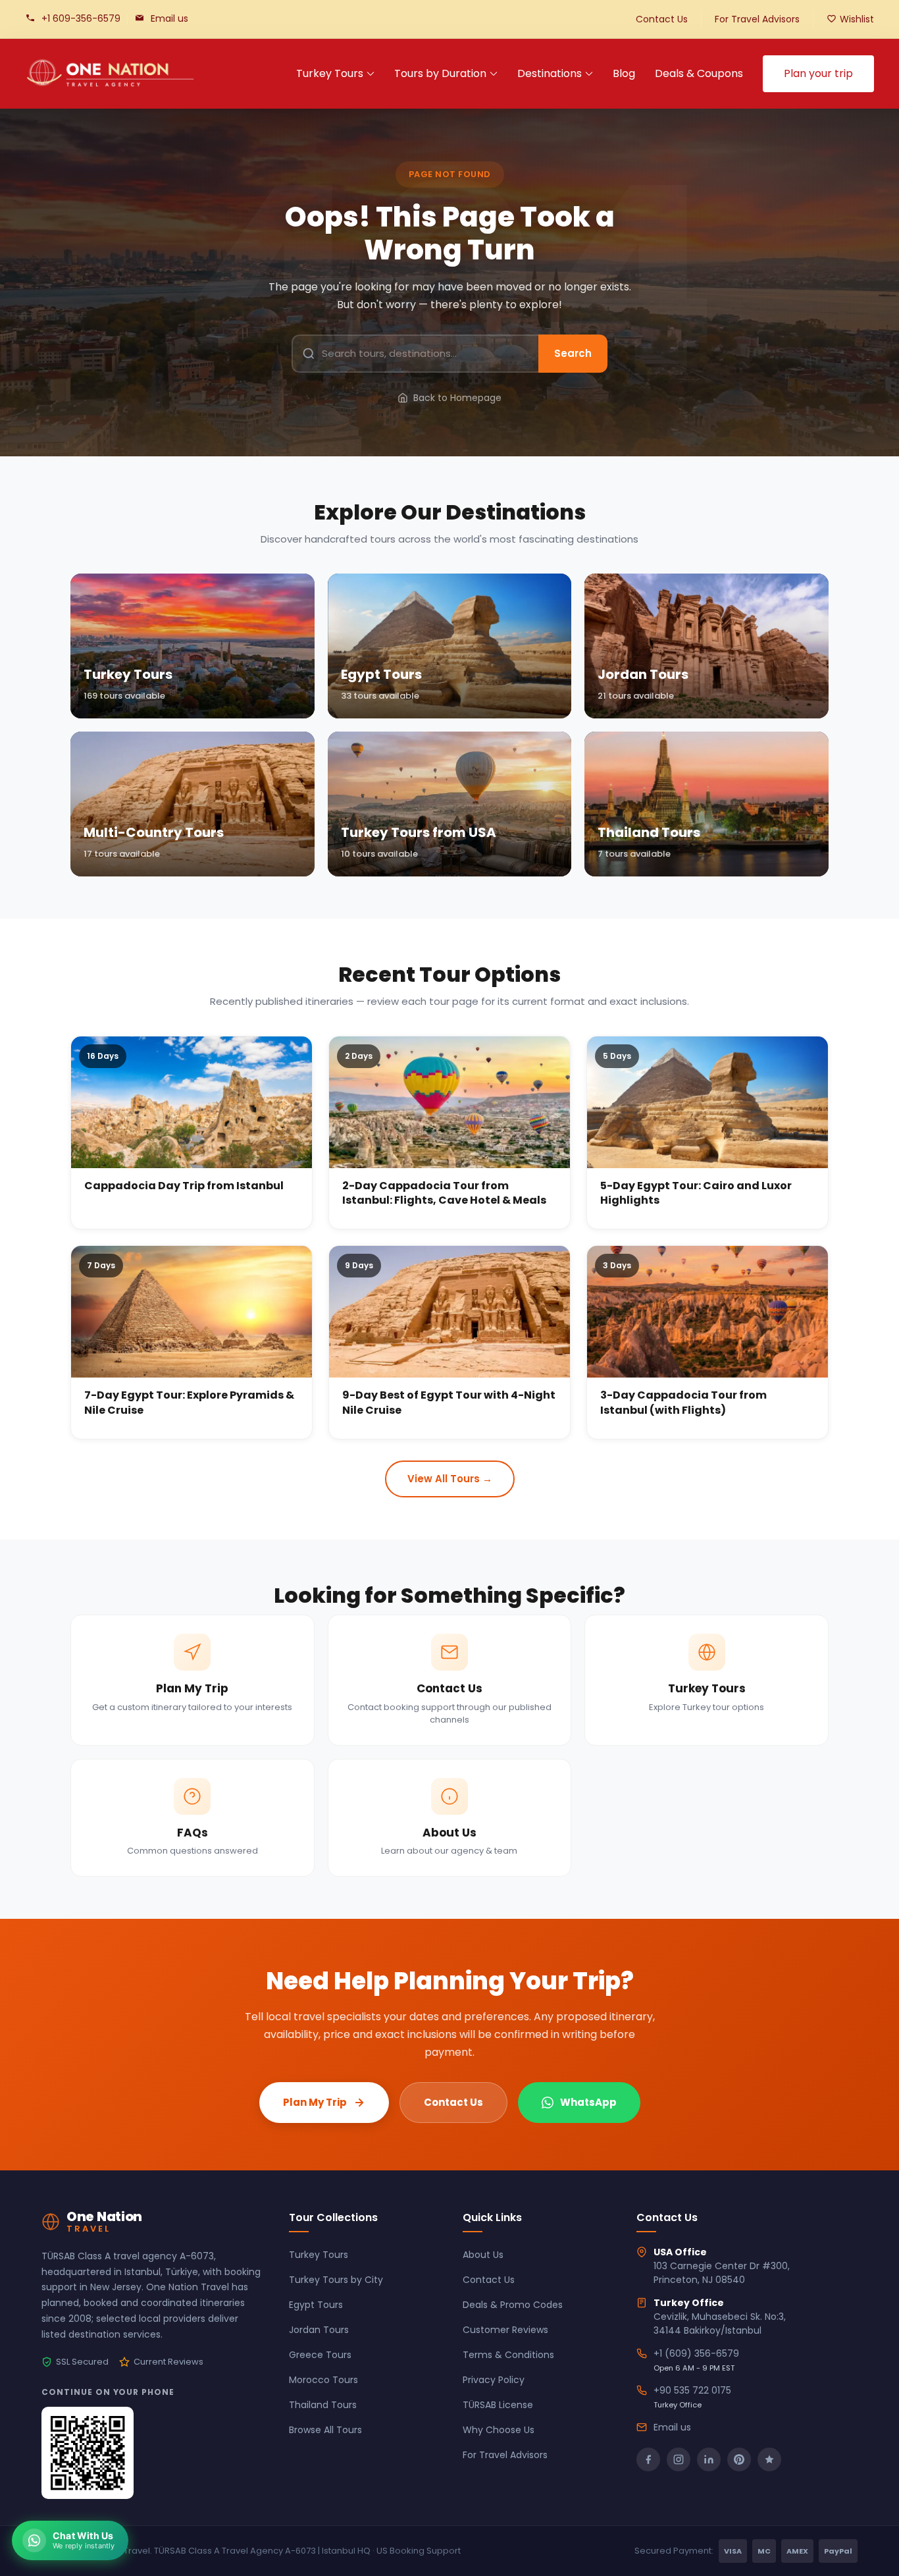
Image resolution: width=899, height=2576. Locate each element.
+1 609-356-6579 (81, 18)
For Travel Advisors (757, 19)
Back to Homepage (457, 398)
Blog (624, 73)
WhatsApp (588, 2102)
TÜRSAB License (498, 2405)
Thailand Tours (323, 2405)
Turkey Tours (330, 73)
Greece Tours (320, 2355)
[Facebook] (648, 2459)
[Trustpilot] (769, 2459)
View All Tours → (450, 1479)
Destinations (550, 73)
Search (573, 353)
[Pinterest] (739, 2459)
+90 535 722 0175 (692, 2390)
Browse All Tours (325, 2430)
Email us (169, 18)
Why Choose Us (499, 2430)
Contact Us (662, 19)
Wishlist (857, 19)
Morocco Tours (323, 2380)
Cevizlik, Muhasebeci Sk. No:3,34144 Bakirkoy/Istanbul (720, 2323)
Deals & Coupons (699, 73)
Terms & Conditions (508, 2355)
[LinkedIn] (709, 2459)
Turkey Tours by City (336, 2280)
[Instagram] (679, 2459)
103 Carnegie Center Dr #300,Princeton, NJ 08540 (722, 2273)
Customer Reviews (505, 2330)
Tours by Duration (440, 73)
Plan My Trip (315, 2102)
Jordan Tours (319, 2330)
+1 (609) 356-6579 (696, 2353)
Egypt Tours (316, 2305)
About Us (483, 2255)
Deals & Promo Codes (513, 2305)
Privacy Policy (494, 2380)
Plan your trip (818, 73)
